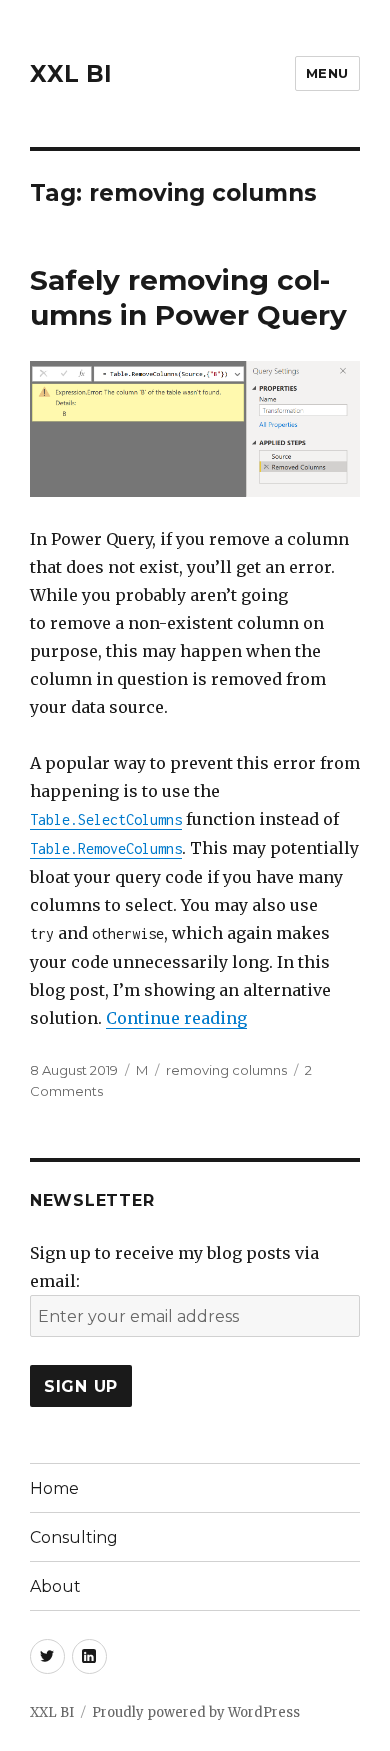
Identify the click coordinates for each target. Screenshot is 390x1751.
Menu (327, 73)
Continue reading (176, 1018)
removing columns (226, 1070)
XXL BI (71, 74)
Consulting (74, 1537)
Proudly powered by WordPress (196, 1712)
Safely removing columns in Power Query (188, 297)
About (55, 1586)
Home (54, 1488)
